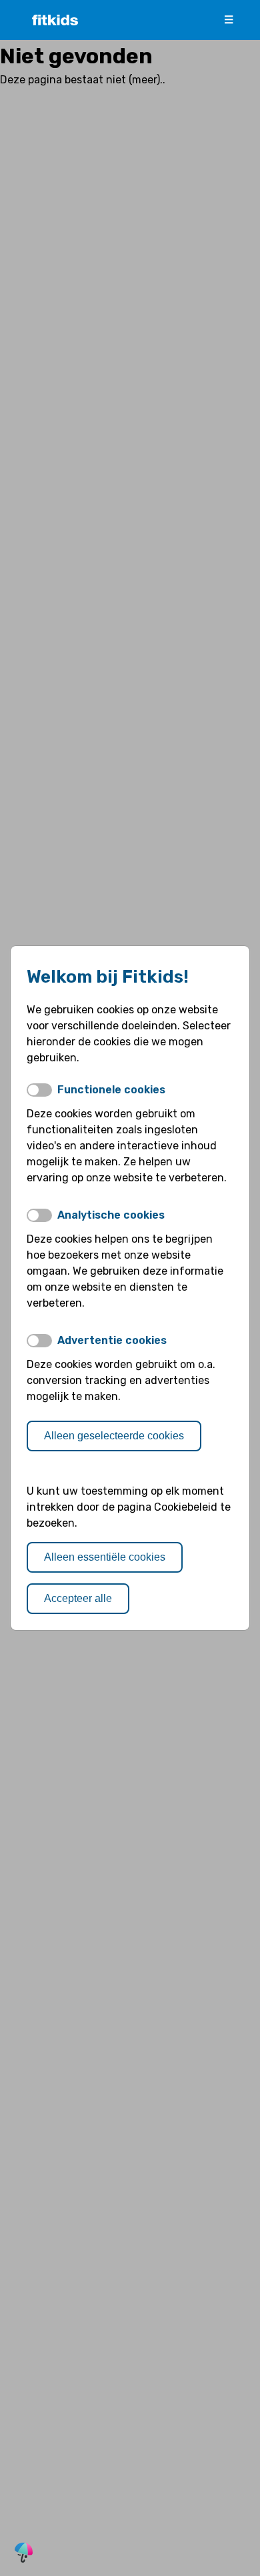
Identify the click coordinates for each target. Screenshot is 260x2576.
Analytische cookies (111, 1215)
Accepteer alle (78, 1598)
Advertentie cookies (112, 1340)
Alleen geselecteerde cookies (114, 1436)
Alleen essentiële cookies (105, 1557)
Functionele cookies (111, 1090)
